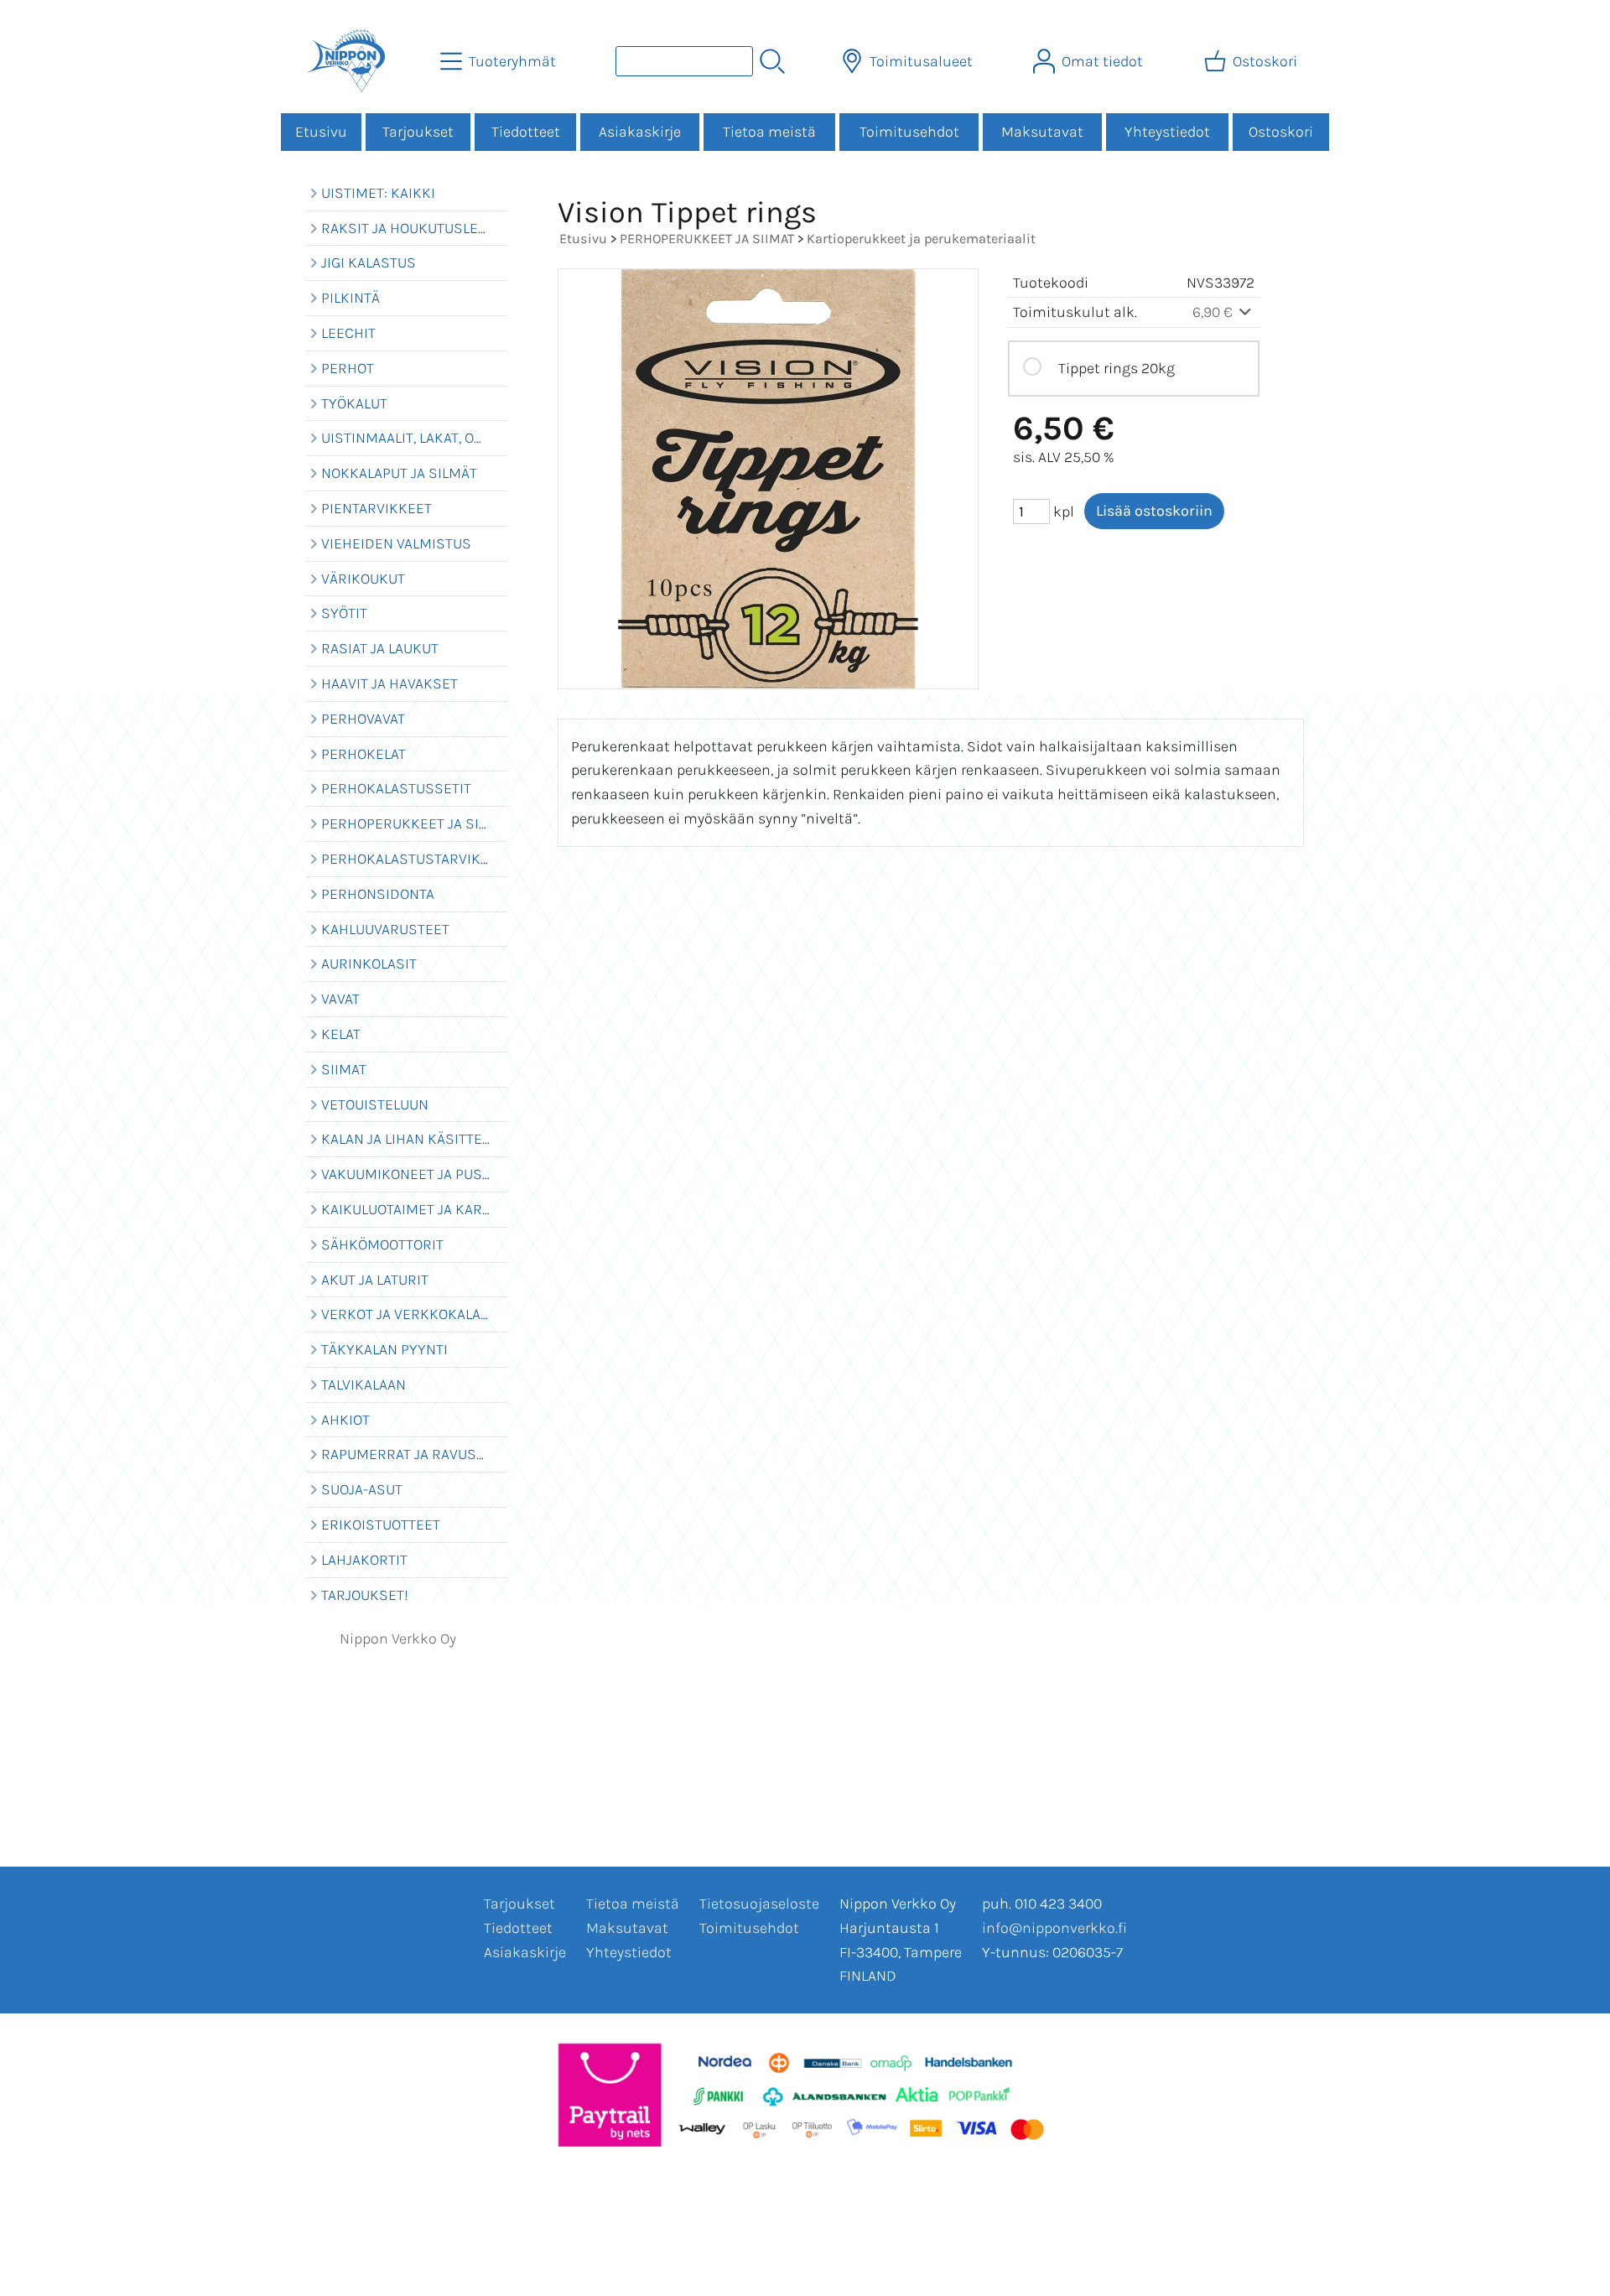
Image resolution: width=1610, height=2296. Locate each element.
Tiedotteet (526, 132)
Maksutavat (1042, 132)
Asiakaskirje (640, 132)
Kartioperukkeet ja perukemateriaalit (921, 239)
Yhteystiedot (1167, 132)
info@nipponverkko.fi (1054, 1928)
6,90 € (1214, 312)
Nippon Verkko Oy (398, 1639)
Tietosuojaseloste (759, 1904)
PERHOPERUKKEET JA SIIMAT (707, 239)
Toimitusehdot (909, 132)
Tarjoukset (418, 132)
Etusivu (321, 132)
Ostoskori (1281, 132)
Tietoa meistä (769, 132)
